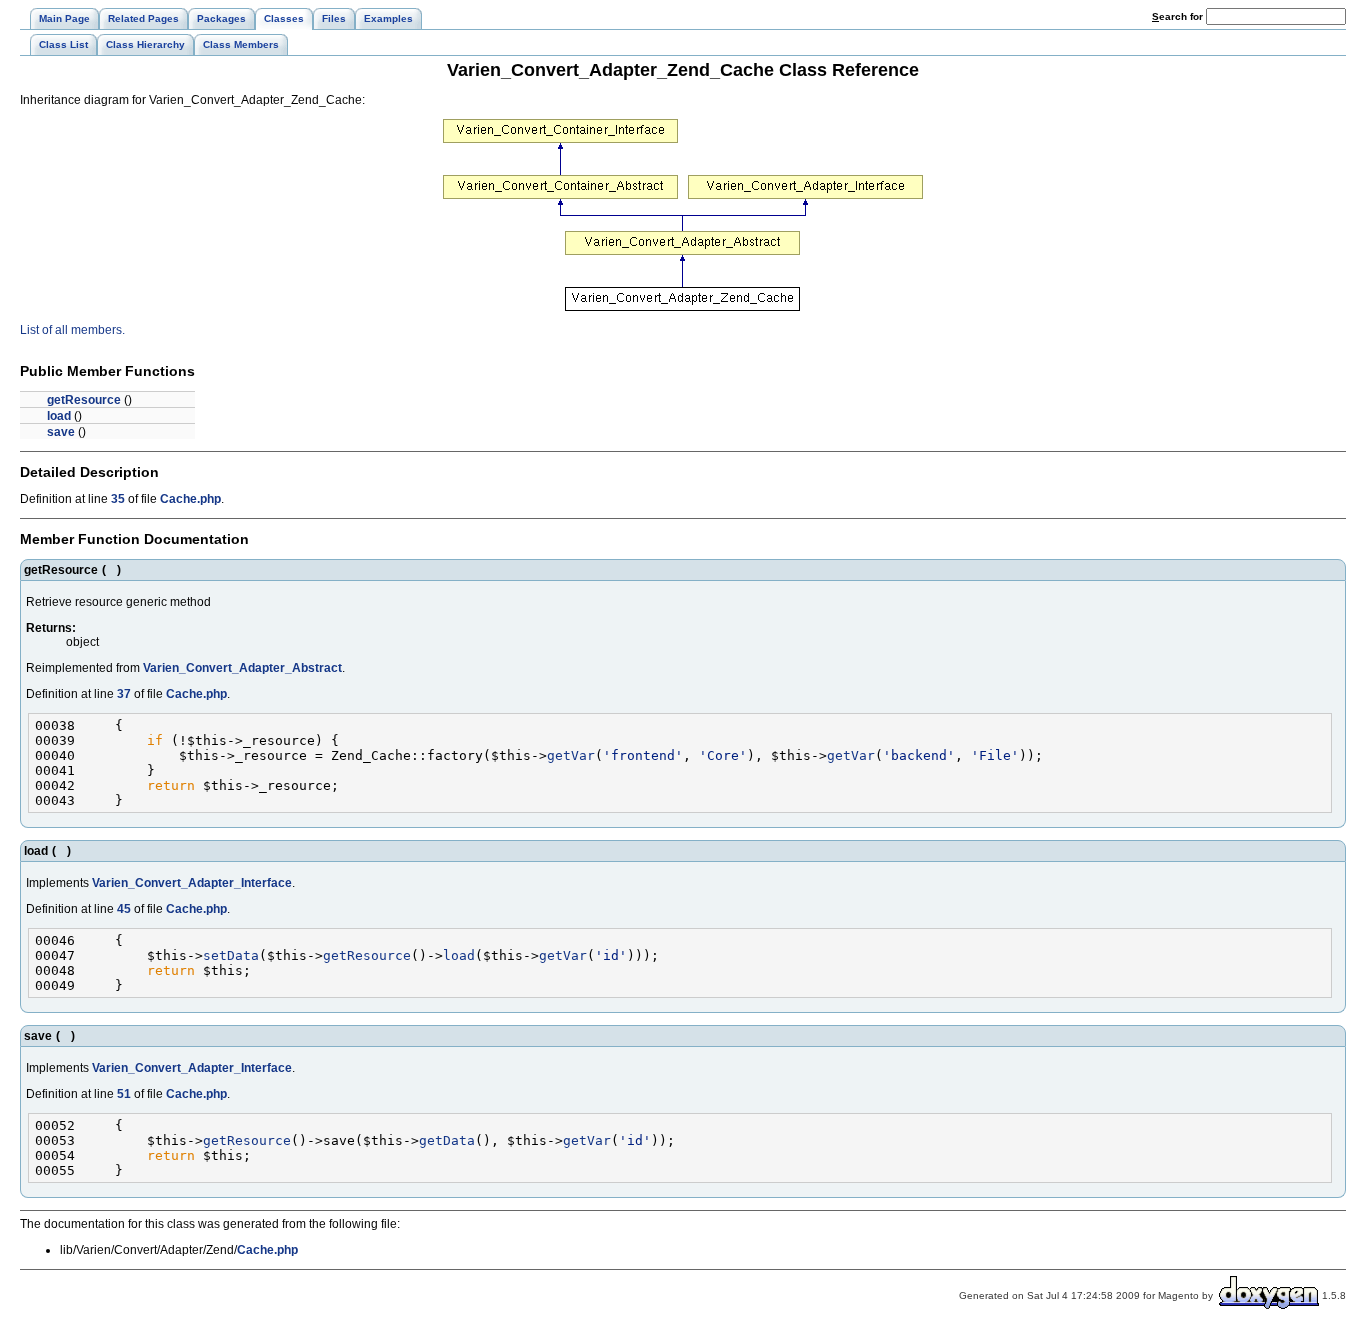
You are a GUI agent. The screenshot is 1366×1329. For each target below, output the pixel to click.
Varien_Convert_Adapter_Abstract (242, 668)
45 (124, 909)
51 (124, 1094)
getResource (84, 400)
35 (118, 499)
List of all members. (72, 330)
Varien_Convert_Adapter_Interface (192, 883)
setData (231, 955)
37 (124, 694)
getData (447, 1140)
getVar (571, 755)
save (61, 432)
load (59, 416)
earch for (1179, 16)
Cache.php (190, 499)
